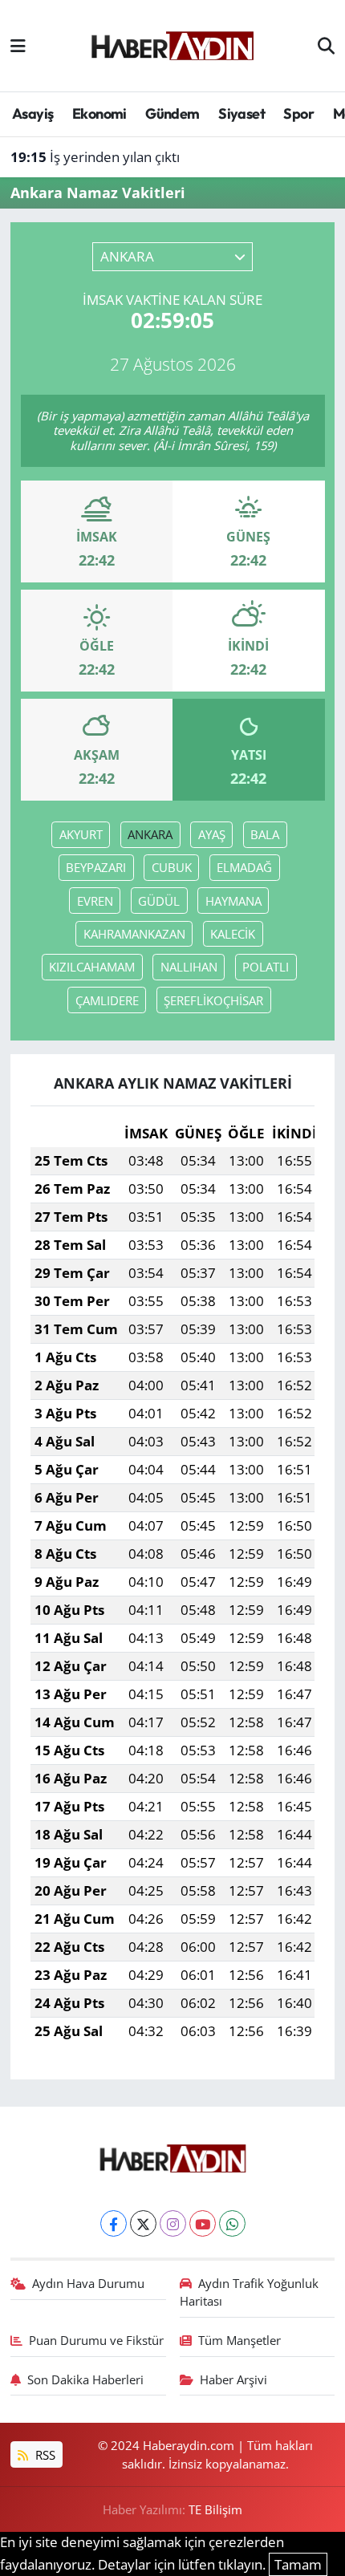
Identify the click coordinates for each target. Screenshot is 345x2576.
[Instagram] (173, 2223)
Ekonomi (99, 114)
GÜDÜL (159, 901)
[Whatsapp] (232, 2223)
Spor (298, 114)
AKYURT (81, 834)
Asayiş (32, 114)
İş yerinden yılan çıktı (95, 157)
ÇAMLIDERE (107, 1000)
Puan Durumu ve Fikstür (96, 2340)
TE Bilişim (215, 2509)
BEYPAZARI (96, 867)
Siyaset (241, 114)
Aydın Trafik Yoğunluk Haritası (250, 2292)
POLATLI (266, 967)
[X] (143, 2223)
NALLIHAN (189, 967)
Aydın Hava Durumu (88, 2283)
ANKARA (150, 834)
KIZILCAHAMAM (92, 967)
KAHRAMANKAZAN (134, 934)
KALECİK (233, 934)
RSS (44, 2455)
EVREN (95, 901)
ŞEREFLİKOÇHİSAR (213, 1000)
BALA (265, 834)
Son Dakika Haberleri (85, 2379)
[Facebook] (114, 2223)
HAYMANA (233, 901)
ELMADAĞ (244, 867)
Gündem (172, 114)
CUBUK (172, 867)
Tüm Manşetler (239, 2340)
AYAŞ (212, 834)
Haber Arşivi (233, 2379)
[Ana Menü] (18, 45)
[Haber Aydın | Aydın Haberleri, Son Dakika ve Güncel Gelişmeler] (172, 43)
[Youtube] (203, 2223)
